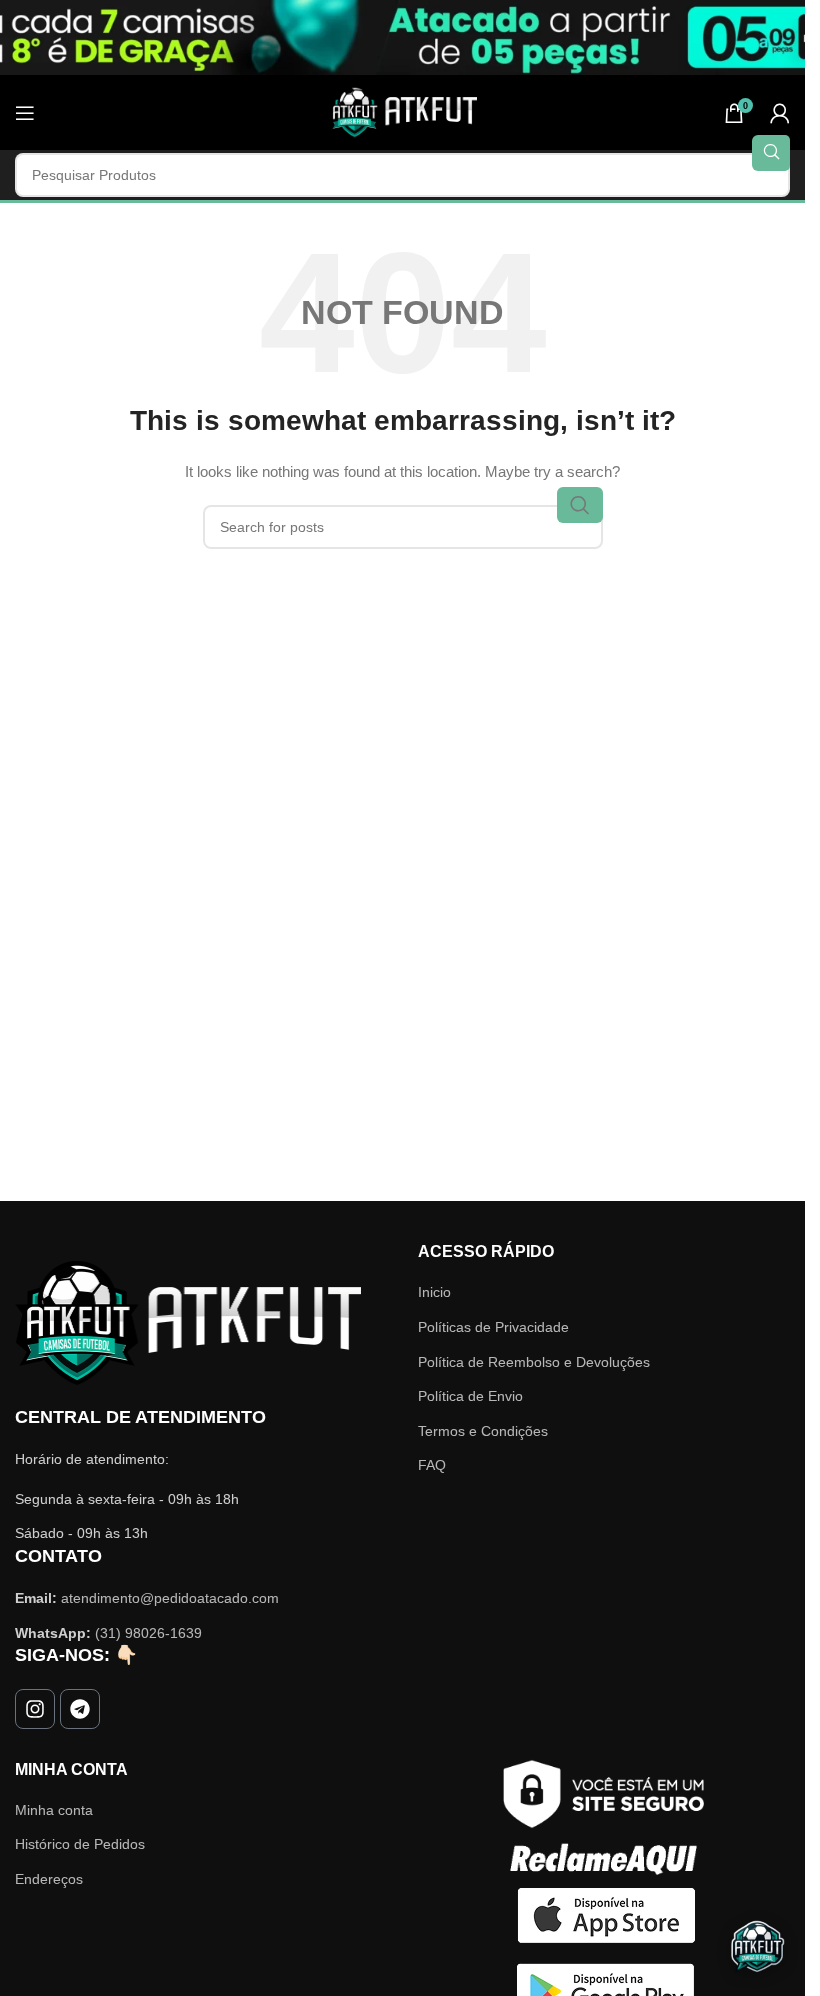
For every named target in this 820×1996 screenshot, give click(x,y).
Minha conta (54, 1810)
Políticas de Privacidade (493, 1327)
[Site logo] (403, 111)
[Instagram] (35, 1709)
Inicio (434, 1292)
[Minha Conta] (780, 113)
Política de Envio (470, 1396)
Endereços (49, 1879)
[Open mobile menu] (25, 113)
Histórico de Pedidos (80, 1844)
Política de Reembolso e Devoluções (534, 1362)
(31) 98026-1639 (148, 1633)
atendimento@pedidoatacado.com (170, 1598)
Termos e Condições (483, 1431)
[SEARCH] (771, 153)
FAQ (432, 1465)
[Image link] (188, 1322)
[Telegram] (80, 1709)
